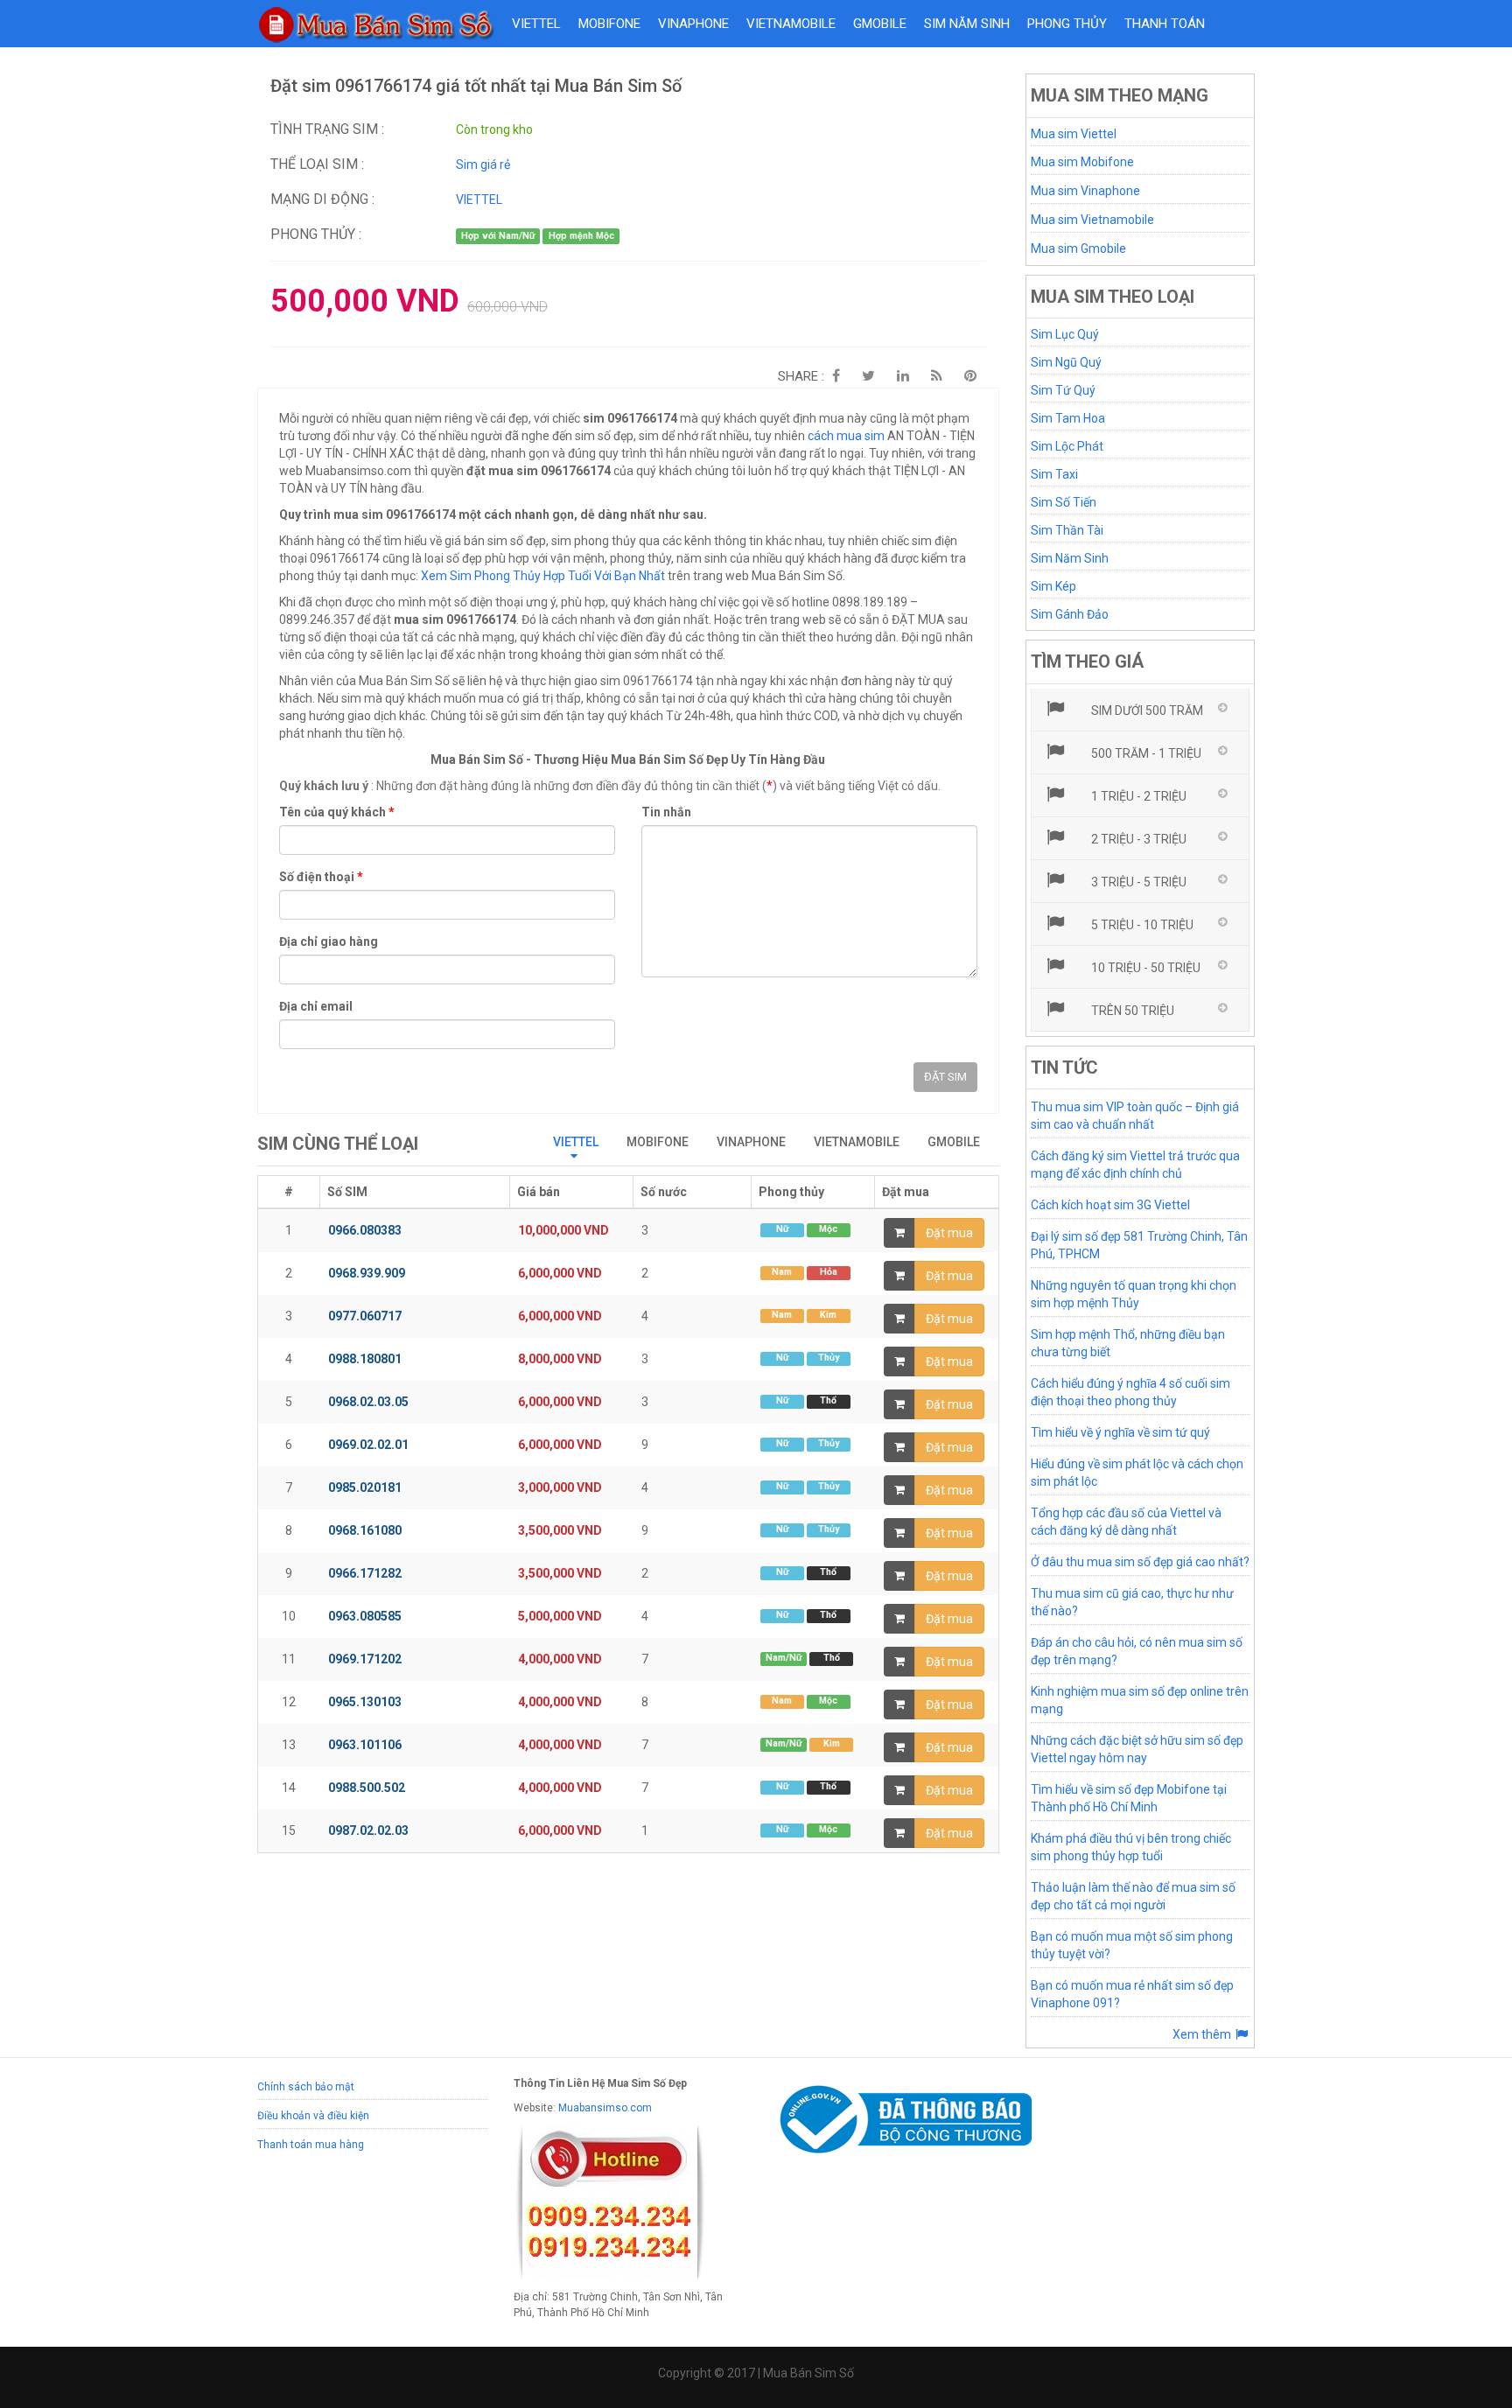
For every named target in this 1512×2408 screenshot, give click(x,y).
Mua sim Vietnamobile (1092, 220)
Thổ (828, 1400)
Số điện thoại (321, 877)
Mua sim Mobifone (1082, 162)
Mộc (828, 1229)
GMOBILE (880, 24)
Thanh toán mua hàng (311, 2145)
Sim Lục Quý (1065, 334)
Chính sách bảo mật (306, 2087)
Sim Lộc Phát (1067, 446)
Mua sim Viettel (1074, 134)
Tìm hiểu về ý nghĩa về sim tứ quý (1120, 1432)
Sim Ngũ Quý (1066, 362)
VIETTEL (536, 24)
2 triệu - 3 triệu (1137, 839)
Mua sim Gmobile (1078, 248)
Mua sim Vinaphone (1085, 191)
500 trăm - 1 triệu (1145, 753)
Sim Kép (1053, 586)
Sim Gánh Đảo (1070, 614)
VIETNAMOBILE (791, 24)
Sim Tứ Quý (1063, 390)
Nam (782, 1272)
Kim (828, 1315)
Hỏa (829, 1272)
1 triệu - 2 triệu (1137, 796)
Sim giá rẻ (483, 164)
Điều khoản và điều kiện (313, 2116)
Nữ (782, 1229)
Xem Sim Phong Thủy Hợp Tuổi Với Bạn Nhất (543, 576)
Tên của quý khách (337, 812)
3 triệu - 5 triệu (1137, 882)
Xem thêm (1203, 2034)
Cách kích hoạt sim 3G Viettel (1110, 1205)
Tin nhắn (666, 812)
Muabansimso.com (605, 2108)
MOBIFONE (609, 24)
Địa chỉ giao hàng (329, 941)
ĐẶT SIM (945, 1077)
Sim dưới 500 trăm (1146, 710)
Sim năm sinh (967, 24)
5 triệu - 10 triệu (1141, 925)
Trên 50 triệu (1131, 1011)
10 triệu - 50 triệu (1144, 968)
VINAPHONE (693, 24)
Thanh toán (1165, 24)
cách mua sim (846, 436)
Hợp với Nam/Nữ (498, 236)
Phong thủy (1067, 24)
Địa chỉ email (316, 1006)
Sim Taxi (1054, 474)
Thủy (829, 1358)
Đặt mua (949, 1233)
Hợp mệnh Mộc (581, 236)
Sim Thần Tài (1067, 530)
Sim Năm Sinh (1070, 558)
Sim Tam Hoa (1068, 418)
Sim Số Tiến (1064, 502)
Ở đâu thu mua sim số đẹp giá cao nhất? (1140, 1562)
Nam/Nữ (784, 1658)
